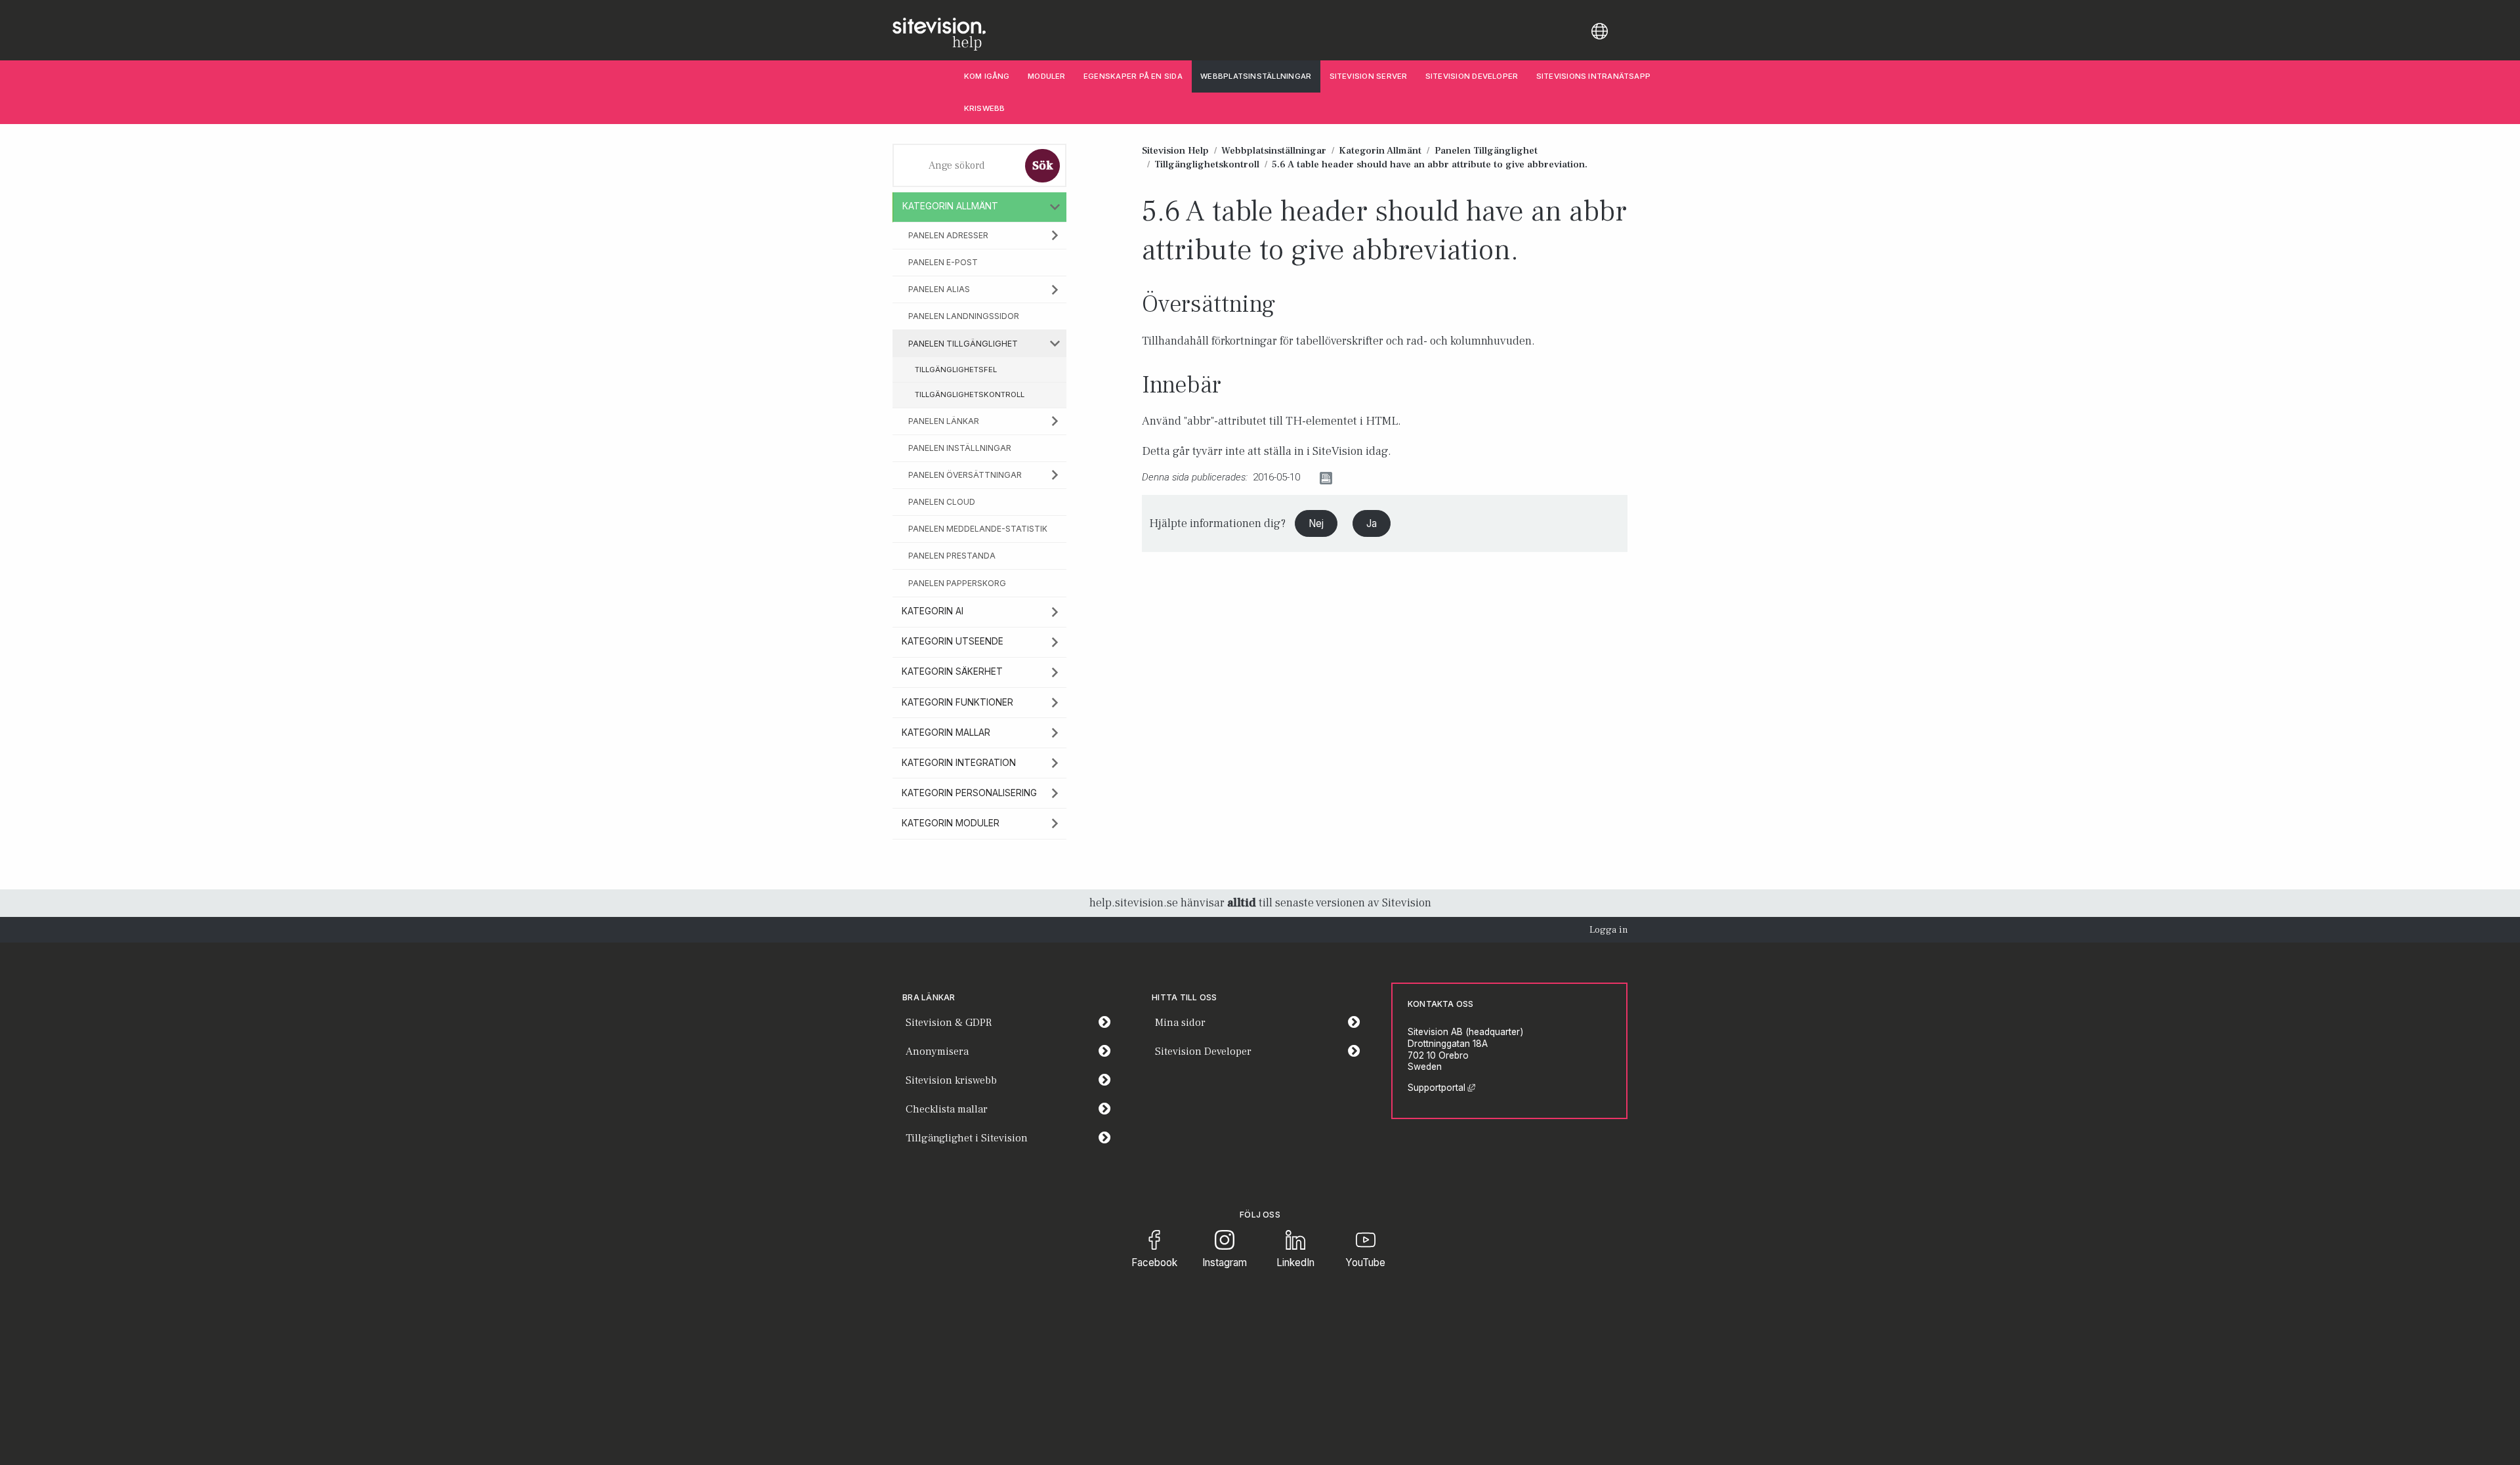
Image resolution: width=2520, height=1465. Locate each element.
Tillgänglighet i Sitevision (967, 1138)
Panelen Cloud (942, 502)
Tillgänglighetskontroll (970, 394)
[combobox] (957, 165)
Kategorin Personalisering (969, 793)
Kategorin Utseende (953, 641)
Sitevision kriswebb (951, 1080)
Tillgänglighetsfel (956, 370)
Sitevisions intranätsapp (1593, 76)
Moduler (1047, 76)
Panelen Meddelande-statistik (978, 529)
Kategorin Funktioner (957, 702)
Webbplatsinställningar (1256, 76)
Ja (1372, 523)
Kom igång (987, 76)
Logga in (1608, 930)
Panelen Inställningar (960, 448)
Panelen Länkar (944, 421)
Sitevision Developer (1476, 76)
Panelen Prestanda (952, 556)
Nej (1316, 523)
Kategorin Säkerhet (952, 671)
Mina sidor (1262, 1022)
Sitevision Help (1175, 150)
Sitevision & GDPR (949, 1023)
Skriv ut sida (1363, 478)
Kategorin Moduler (951, 823)
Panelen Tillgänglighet (963, 344)
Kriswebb (985, 108)
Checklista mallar (947, 1109)
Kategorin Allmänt (950, 206)
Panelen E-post (943, 262)
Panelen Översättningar (965, 475)
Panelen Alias (939, 289)
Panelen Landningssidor (964, 316)
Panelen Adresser (948, 235)
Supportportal (1441, 1088)
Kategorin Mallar (946, 732)
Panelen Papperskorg (957, 583)
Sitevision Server (1369, 76)
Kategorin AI (933, 611)
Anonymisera (937, 1051)
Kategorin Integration (959, 763)
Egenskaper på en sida (1133, 76)
